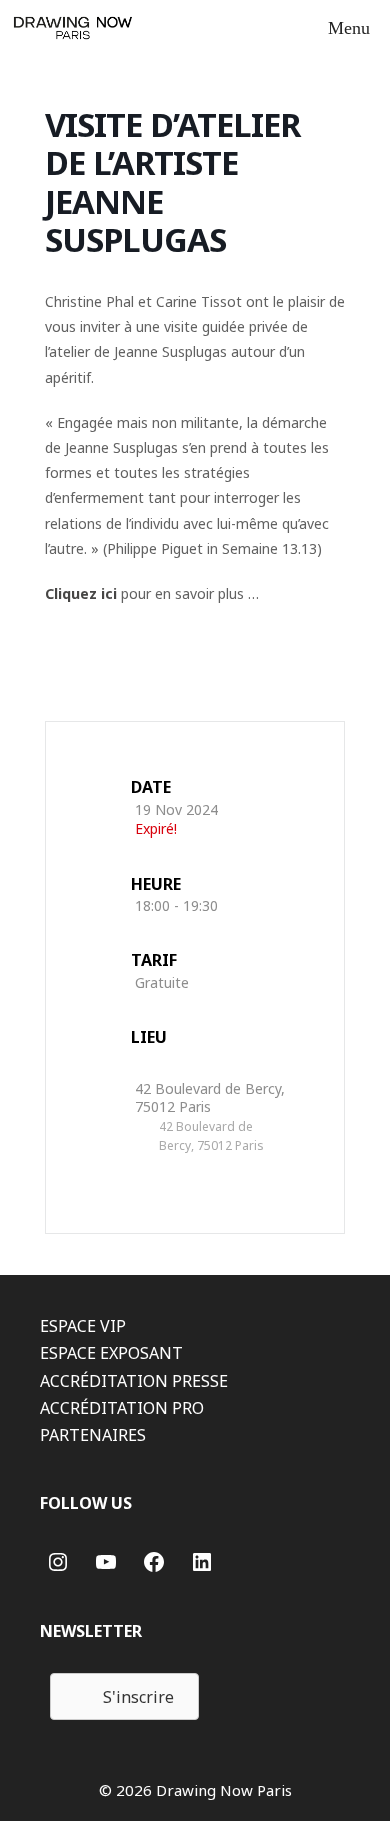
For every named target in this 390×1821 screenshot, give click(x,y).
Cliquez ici (81, 593)
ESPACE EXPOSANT (111, 1353)
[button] (124, 1696)
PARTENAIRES (93, 1435)
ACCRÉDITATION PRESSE (134, 1381)
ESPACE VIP (83, 1326)
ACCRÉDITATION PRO (122, 1408)
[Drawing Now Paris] (73, 28)
